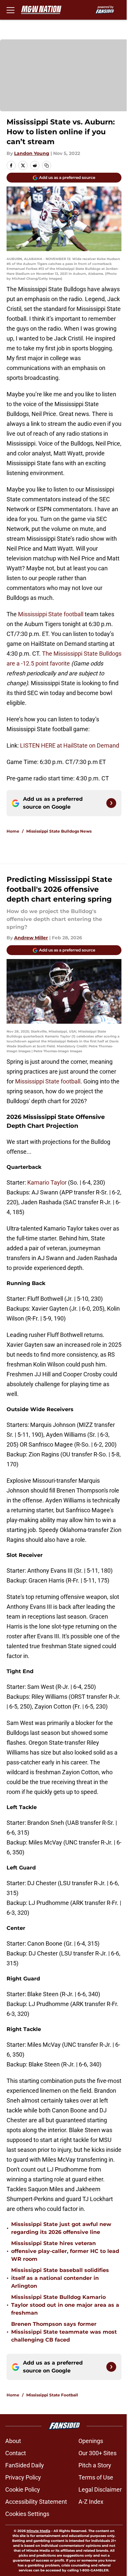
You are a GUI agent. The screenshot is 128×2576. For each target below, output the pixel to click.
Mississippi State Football (52, 2395)
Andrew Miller (31, 938)
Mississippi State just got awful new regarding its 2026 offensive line (61, 2228)
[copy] (47, 165)
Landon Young (32, 153)
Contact (16, 2453)
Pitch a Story (95, 2465)
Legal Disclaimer (100, 2489)
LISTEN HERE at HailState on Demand (70, 745)
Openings (91, 2441)
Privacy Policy (23, 2477)
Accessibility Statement (36, 2502)
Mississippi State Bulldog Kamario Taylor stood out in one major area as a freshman (65, 2305)
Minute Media (38, 2531)
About (13, 2441)
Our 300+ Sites (97, 2453)
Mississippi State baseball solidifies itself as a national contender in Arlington (60, 2278)
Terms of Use (96, 2477)
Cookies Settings (27, 2514)
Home (13, 831)
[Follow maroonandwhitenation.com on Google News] (111, 803)
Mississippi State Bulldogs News (59, 831)
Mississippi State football (51, 614)
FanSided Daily (25, 2465)
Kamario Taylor (47, 1182)
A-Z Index (91, 2502)
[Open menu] (11, 10)
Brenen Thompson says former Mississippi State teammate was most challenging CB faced (64, 2332)
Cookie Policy (23, 2489)
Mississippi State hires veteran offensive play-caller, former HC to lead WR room (65, 2251)
